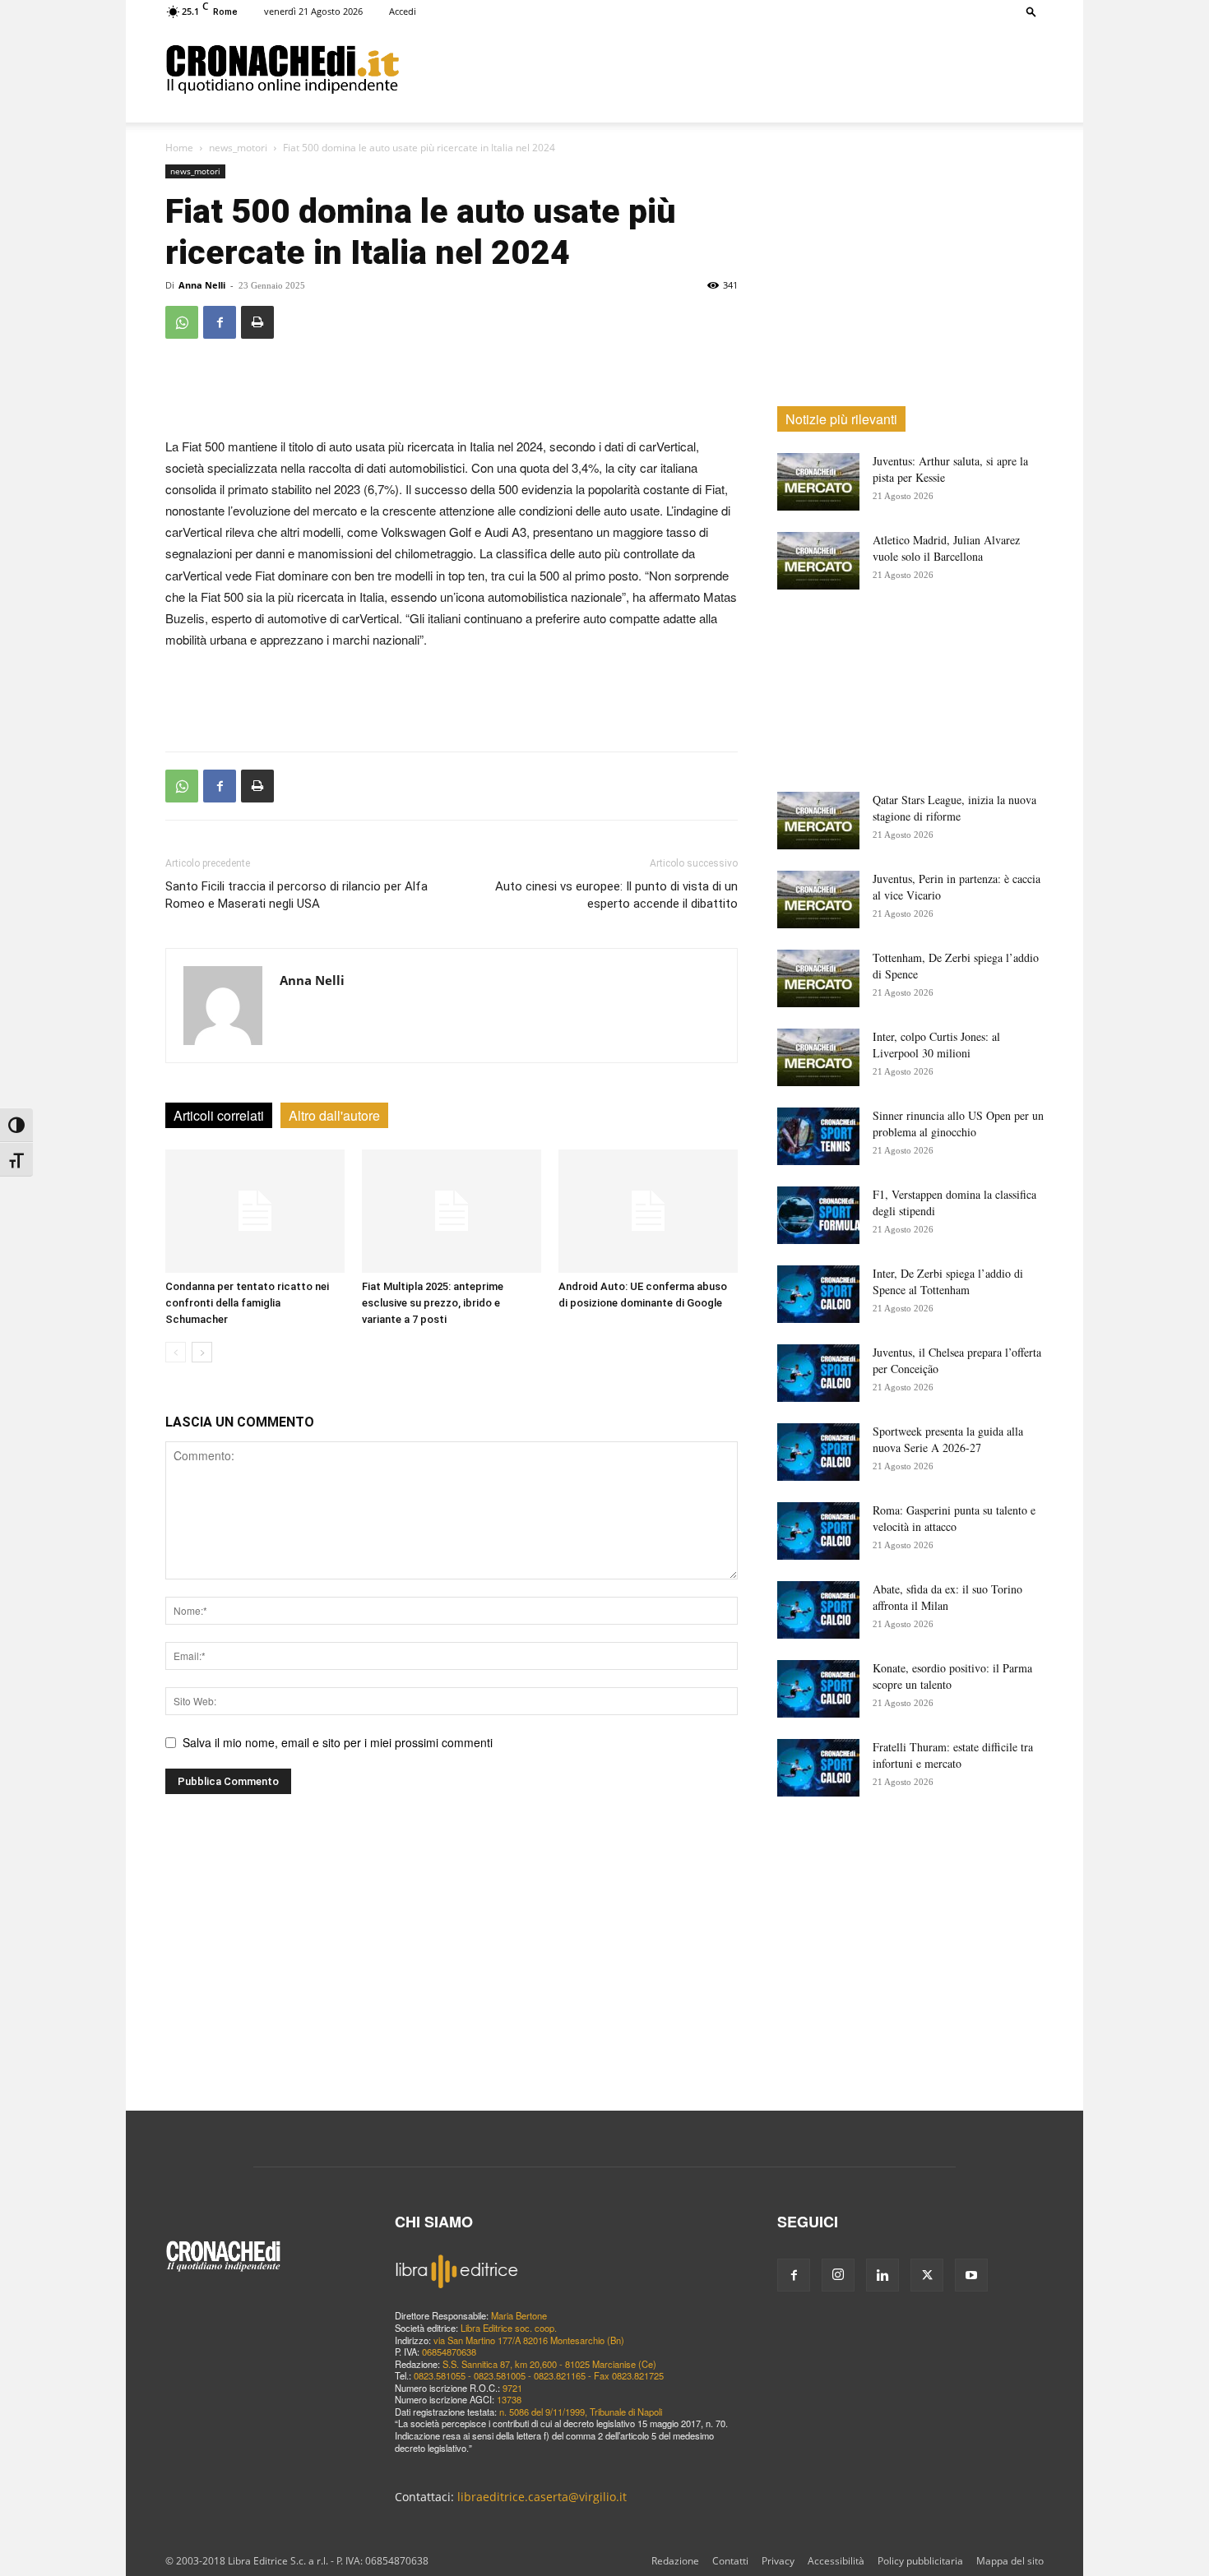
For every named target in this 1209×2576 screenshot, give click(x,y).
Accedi (403, 11)
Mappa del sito (1010, 2561)
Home (179, 148)
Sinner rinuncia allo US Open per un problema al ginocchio (958, 1124)
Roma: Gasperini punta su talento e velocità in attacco (954, 1518)
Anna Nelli (202, 285)
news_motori (238, 148)
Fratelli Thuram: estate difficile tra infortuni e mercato (953, 1755)
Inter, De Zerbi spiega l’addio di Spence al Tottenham (948, 1281)
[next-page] (202, 1352)
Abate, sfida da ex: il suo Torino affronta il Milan (947, 1597)
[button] (1031, 11)
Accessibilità (836, 2561)
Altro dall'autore (334, 1115)
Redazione (675, 2561)
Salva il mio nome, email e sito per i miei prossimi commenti (338, 1742)
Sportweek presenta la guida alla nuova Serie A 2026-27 (948, 1439)
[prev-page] (176, 1352)
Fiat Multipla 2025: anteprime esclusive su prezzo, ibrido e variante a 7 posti (433, 1303)
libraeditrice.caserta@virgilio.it (542, 2497)
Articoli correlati (219, 1115)
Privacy (778, 2561)
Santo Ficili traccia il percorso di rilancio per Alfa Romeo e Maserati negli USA (296, 895)
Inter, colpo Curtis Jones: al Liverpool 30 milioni (936, 1045)
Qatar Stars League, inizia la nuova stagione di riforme (954, 808)
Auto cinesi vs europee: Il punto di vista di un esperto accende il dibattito (616, 895)
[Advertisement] (721, 68)
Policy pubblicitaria (920, 2561)
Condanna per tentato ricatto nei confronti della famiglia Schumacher (247, 1303)
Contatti (730, 2561)
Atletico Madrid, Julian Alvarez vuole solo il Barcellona (946, 548)
